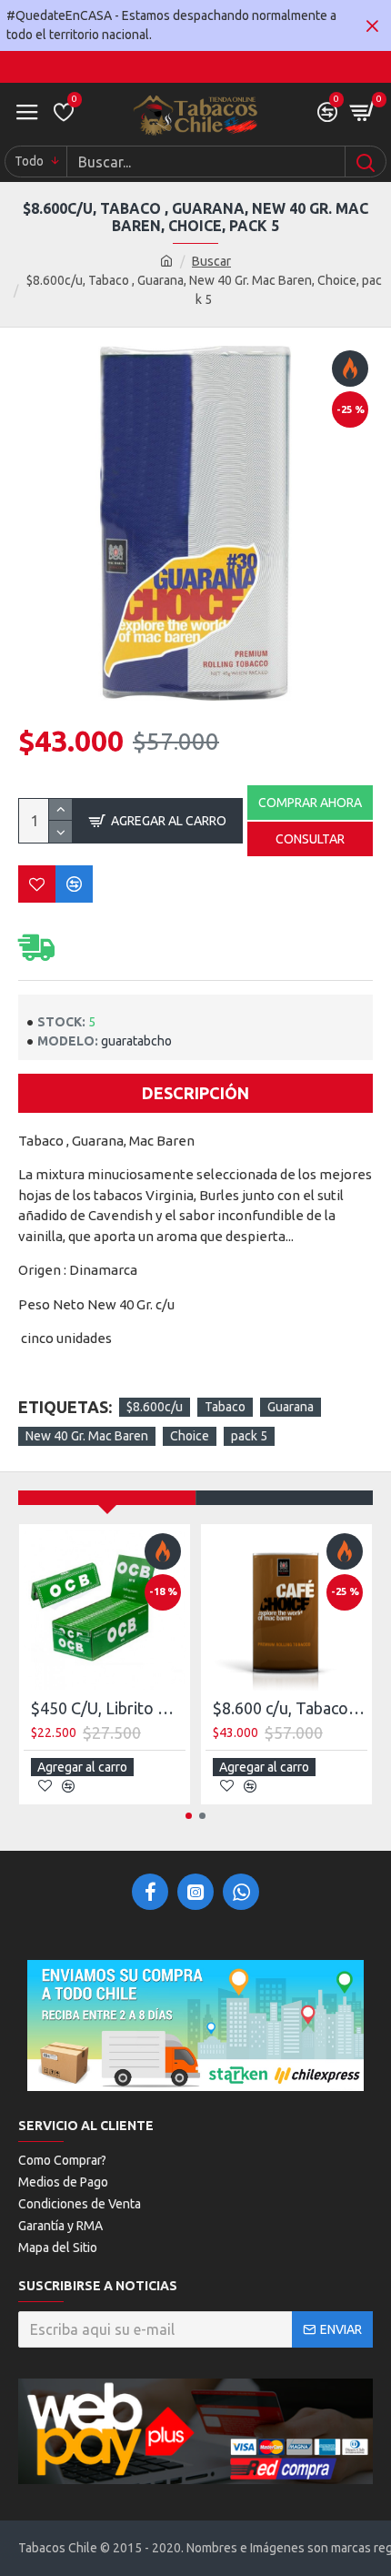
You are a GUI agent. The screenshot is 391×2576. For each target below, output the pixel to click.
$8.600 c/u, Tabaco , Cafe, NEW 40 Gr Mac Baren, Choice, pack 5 (290, 1708)
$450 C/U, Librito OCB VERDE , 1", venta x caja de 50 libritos (108, 1708)
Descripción (195, 1093)
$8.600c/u (155, 1407)
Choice (190, 1436)
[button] (189, 1816)
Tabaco (225, 1407)
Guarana (291, 1407)
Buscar (211, 261)
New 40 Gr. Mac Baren (87, 1436)
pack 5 (249, 1436)
